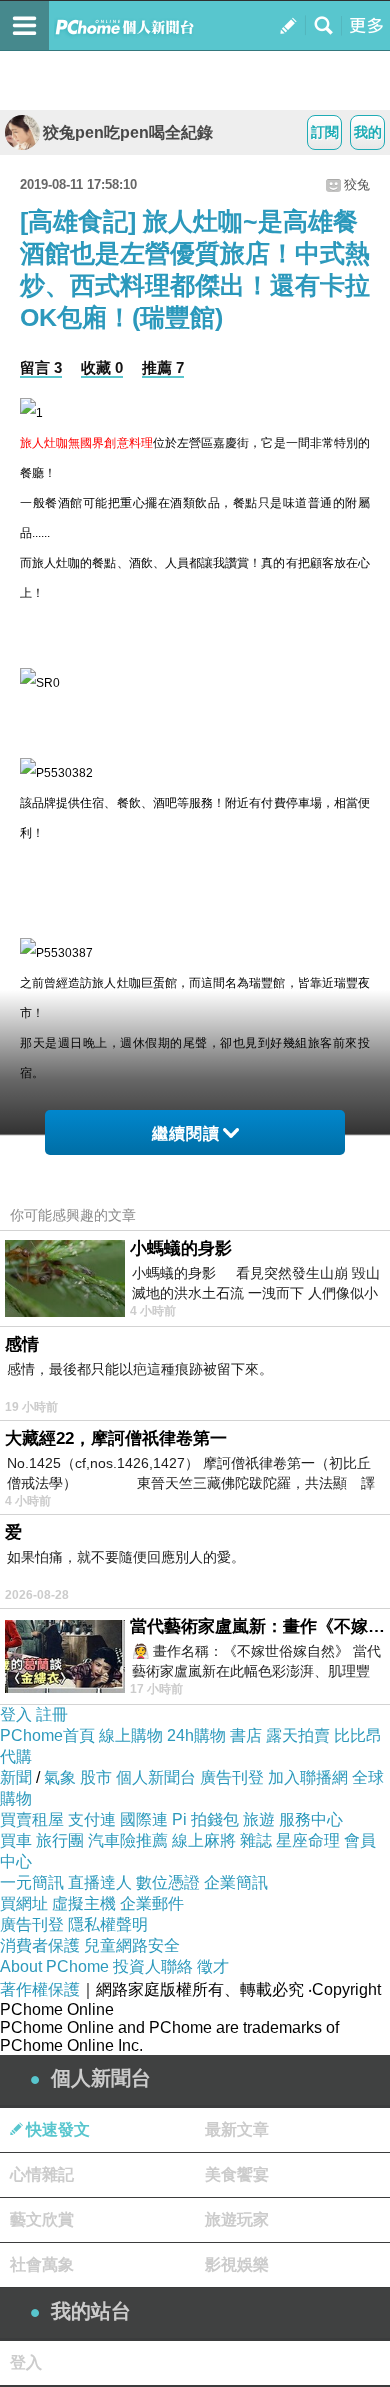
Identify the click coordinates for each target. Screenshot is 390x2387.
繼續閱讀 (186, 1133)
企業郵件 (152, 1903)
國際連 (144, 1819)
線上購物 (131, 1735)
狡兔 (357, 184)
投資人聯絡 (153, 1966)
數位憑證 (168, 1882)
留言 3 (41, 367)
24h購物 (196, 1735)
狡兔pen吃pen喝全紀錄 (128, 132)
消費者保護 (40, 1945)
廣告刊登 (232, 1777)
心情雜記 (42, 2174)
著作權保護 (40, 1989)
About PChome (54, 1966)
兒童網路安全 (132, 1945)
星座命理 (308, 1840)
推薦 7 (163, 367)
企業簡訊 (236, 1882)
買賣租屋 (32, 1819)
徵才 (213, 1966)
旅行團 (60, 1840)
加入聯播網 (308, 1777)
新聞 (16, 1777)
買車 (16, 1840)
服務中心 (311, 1819)
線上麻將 (204, 1840)
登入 (16, 1714)
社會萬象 (42, 2264)
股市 (96, 1777)
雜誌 (256, 1840)
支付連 (92, 1819)
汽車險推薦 (128, 1840)
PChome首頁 (47, 1735)
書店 (246, 1735)
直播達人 (100, 1882)
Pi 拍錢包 (205, 1819)
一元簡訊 (32, 1882)
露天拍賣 (298, 1735)
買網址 (24, 1903)
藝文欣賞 (42, 2219)
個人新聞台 (156, 1777)
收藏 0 (102, 367)
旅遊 (259, 1819)
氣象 (60, 1777)
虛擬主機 (84, 1903)
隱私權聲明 (108, 1924)
